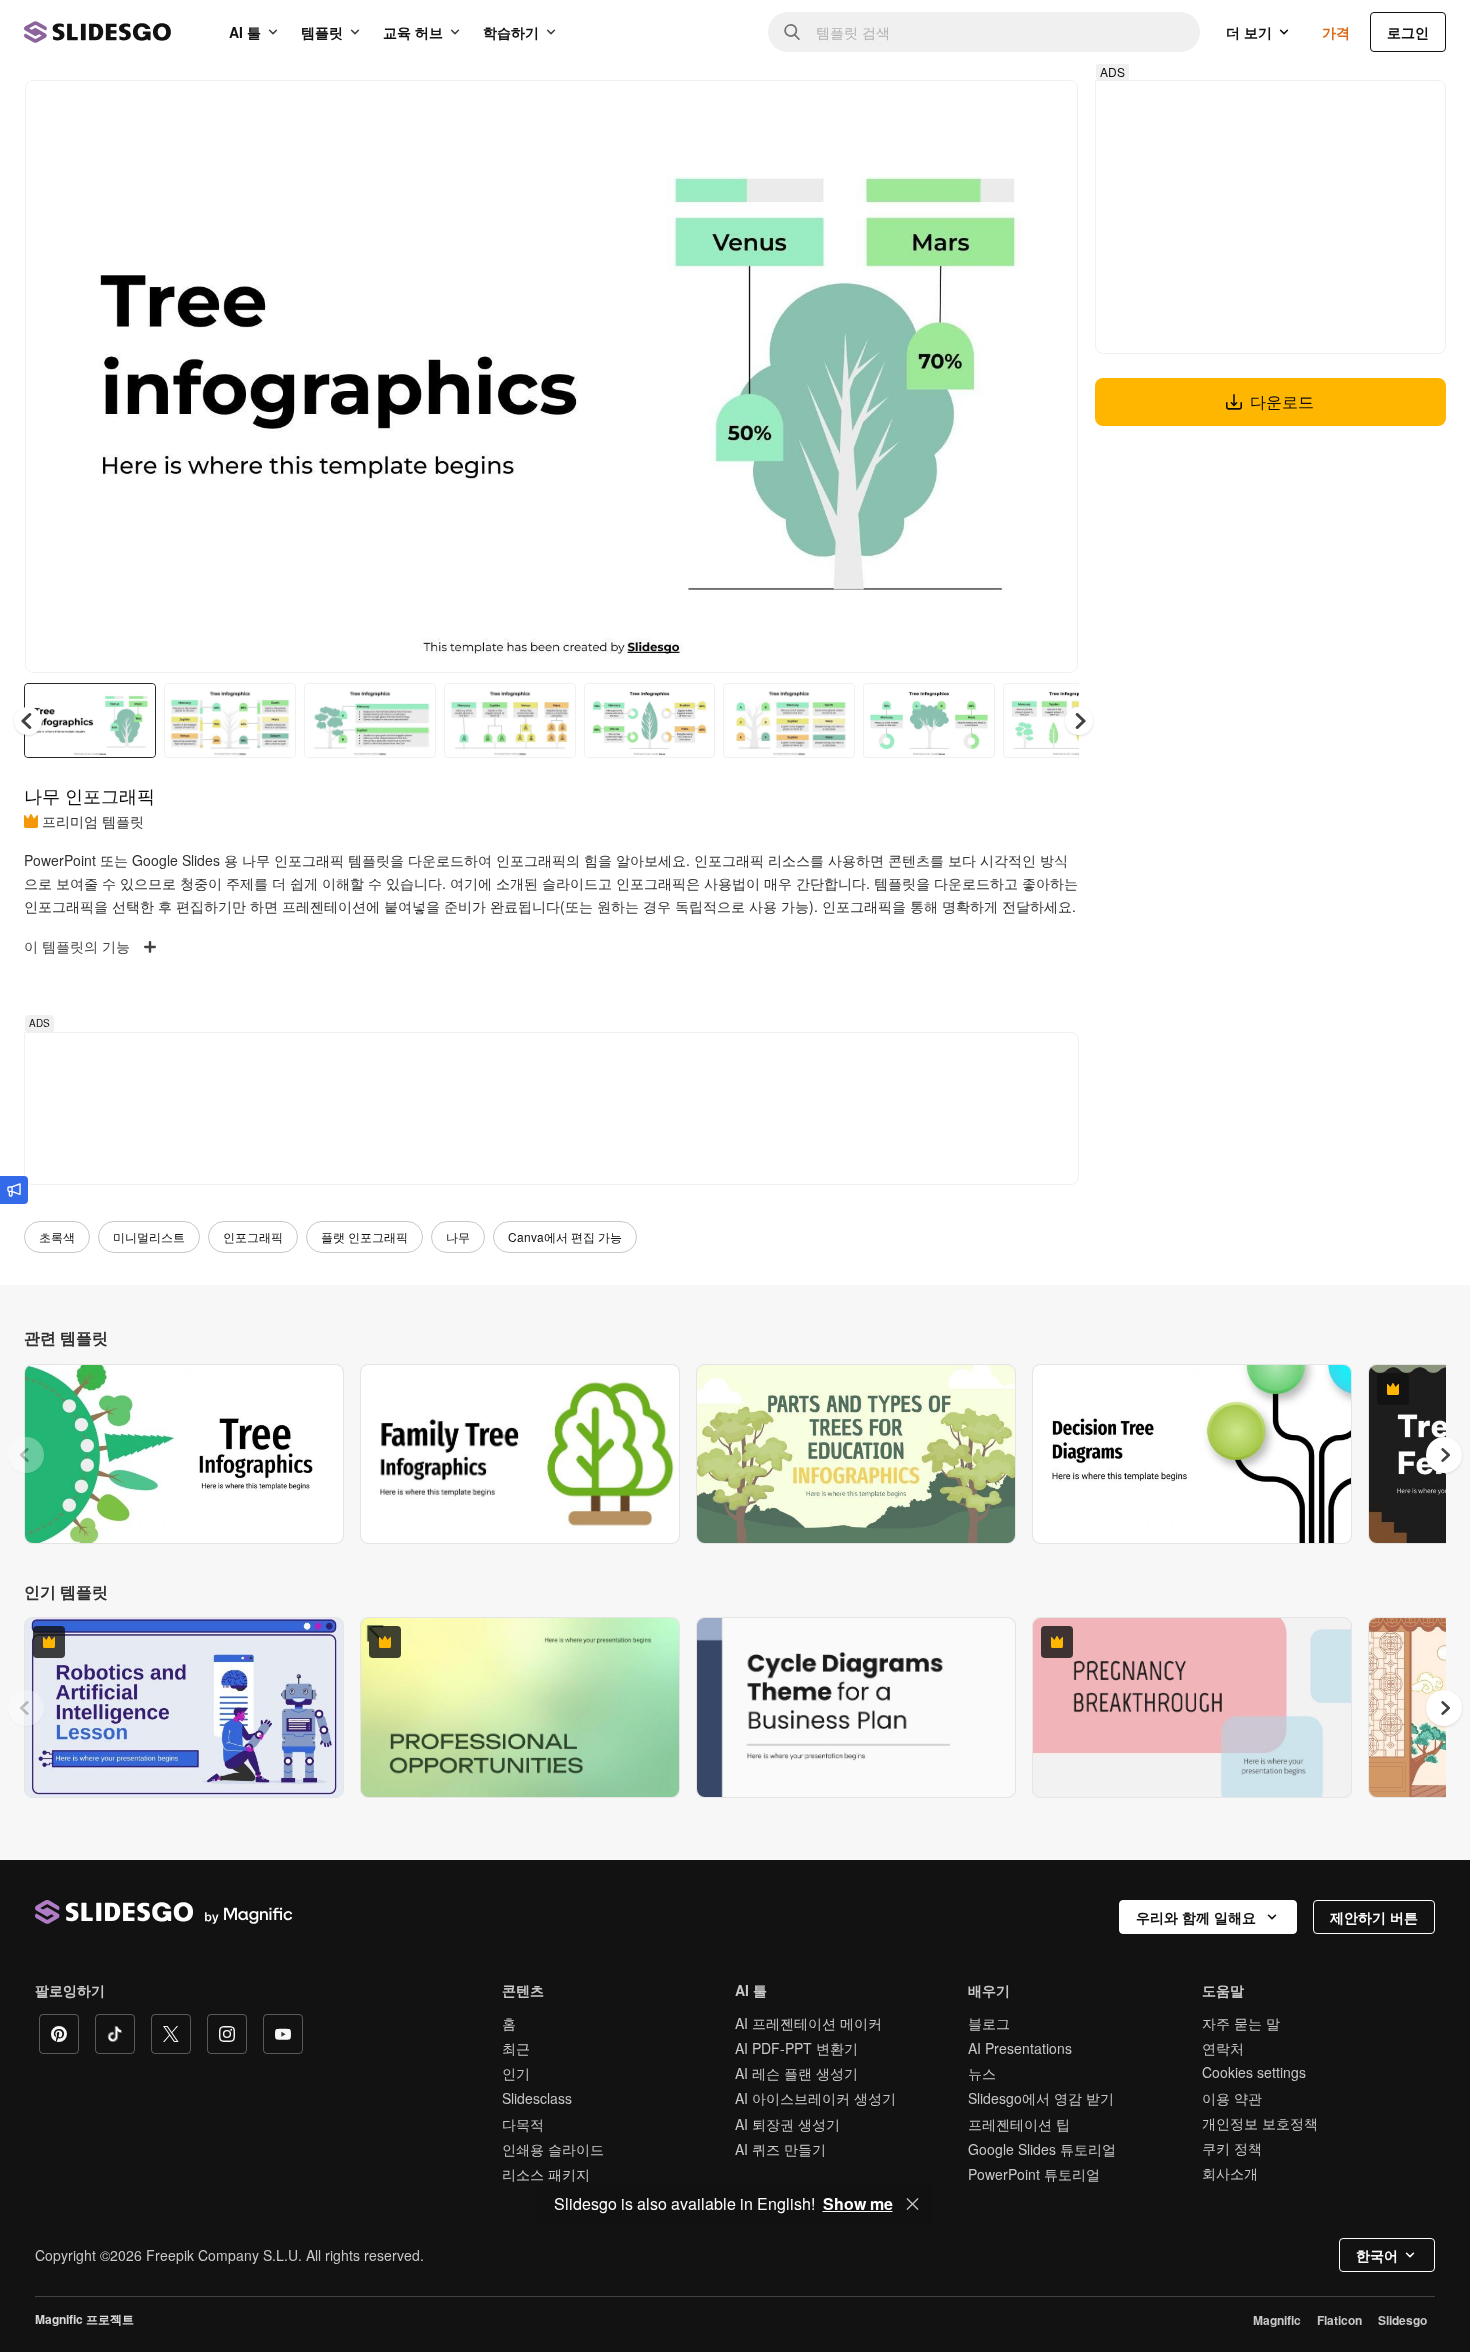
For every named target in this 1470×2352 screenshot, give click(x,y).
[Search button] (792, 32)
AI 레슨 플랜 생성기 (796, 2073)
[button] (1079, 721)
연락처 (1223, 2048)
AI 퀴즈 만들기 (780, 2149)
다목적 (523, 2124)
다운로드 (1282, 401)
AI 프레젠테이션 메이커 (808, 2023)
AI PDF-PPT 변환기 (796, 2048)
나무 (458, 1236)
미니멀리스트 (149, 1236)
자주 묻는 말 (1241, 2023)
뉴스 (982, 2073)
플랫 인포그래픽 (364, 1236)
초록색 (57, 1236)
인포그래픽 (253, 1236)
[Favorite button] (992, 112)
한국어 (1377, 2255)
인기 (516, 2073)
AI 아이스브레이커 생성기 (815, 2098)
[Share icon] (1044, 112)
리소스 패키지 (546, 2174)
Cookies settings (1254, 2072)
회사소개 (1230, 2173)
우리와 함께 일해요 (1196, 1917)
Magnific (1277, 2320)
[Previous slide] (26, 1455)
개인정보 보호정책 (1260, 2123)
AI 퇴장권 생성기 (787, 2124)
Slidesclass (537, 2098)
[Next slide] (1048, 377)
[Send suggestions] (14, 1190)
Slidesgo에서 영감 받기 (1041, 2098)
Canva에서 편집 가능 (565, 1236)
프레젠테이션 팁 (1019, 2124)
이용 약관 (1232, 2098)
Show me (858, 2204)
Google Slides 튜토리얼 (1042, 2149)
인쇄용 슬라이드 (553, 2149)
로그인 (1408, 32)
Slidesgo (1402, 2320)
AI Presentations (1020, 2048)
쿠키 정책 (1232, 2148)
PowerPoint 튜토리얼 (1034, 2174)
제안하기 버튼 (1374, 1917)
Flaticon (1339, 2320)
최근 (516, 2048)
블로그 (989, 2023)
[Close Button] (913, 2204)
